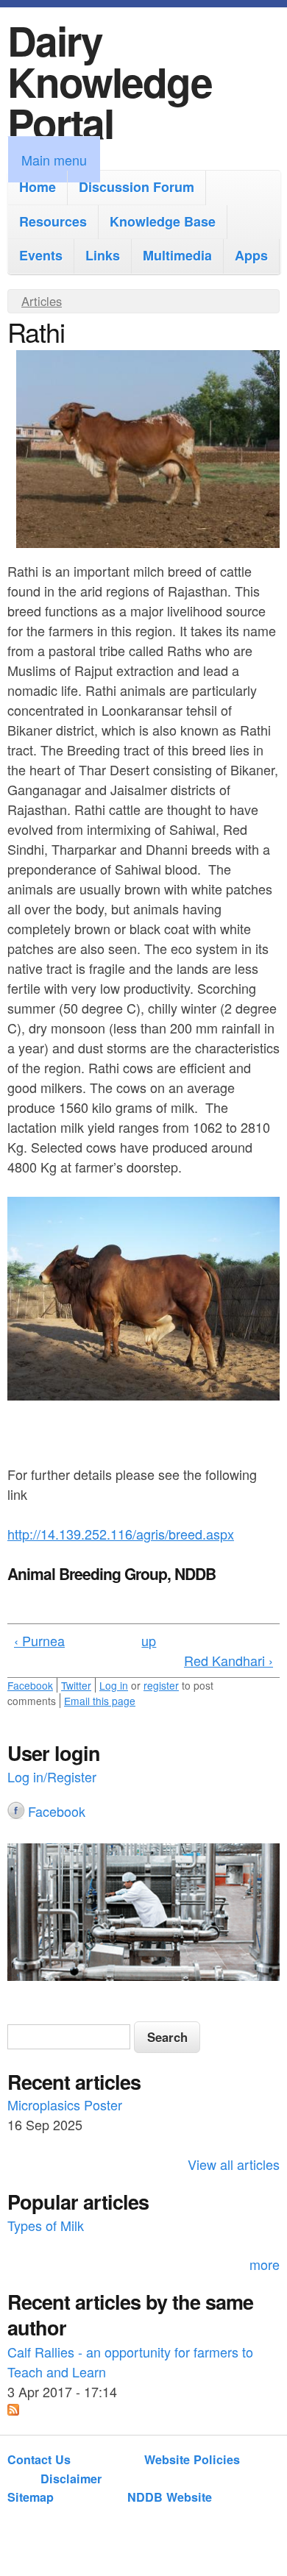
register (161, 1685)
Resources (53, 221)
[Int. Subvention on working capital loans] (143, 1914)
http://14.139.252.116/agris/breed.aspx (121, 1534)
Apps (251, 255)
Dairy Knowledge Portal (110, 81)
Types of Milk (46, 2224)
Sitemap (31, 2497)
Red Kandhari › (228, 1660)
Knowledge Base (163, 221)
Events (41, 255)
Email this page (100, 1701)
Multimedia (177, 255)
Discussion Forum (137, 187)
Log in (114, 1685)
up (149, 1640)
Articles (42, 301)
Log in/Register (52, 1776)
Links (103, 255)
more (265, 2264)
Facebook (30, 1685)
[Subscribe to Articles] (13, 2410)
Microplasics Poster (65, 2104)
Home (38, 187)
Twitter (76, 1685)
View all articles (234, 2164)
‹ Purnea (39, 1640)
